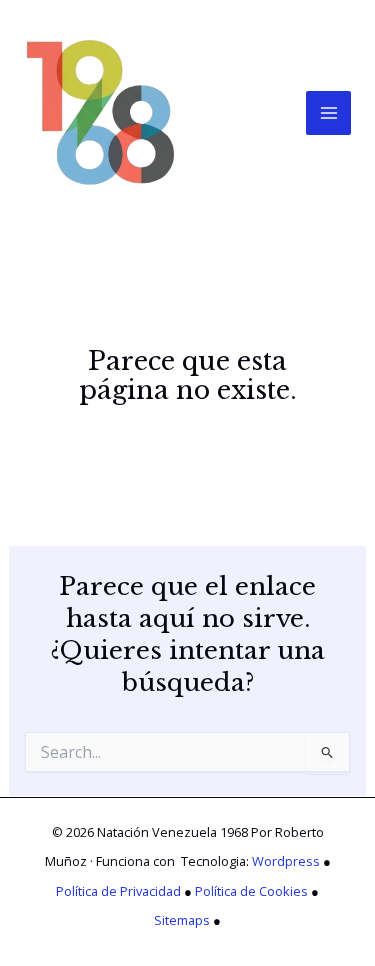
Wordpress (286, 861)
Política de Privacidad (118, 891)
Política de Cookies (251, 891)
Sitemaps (182, 920)
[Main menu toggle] (328, 113)
